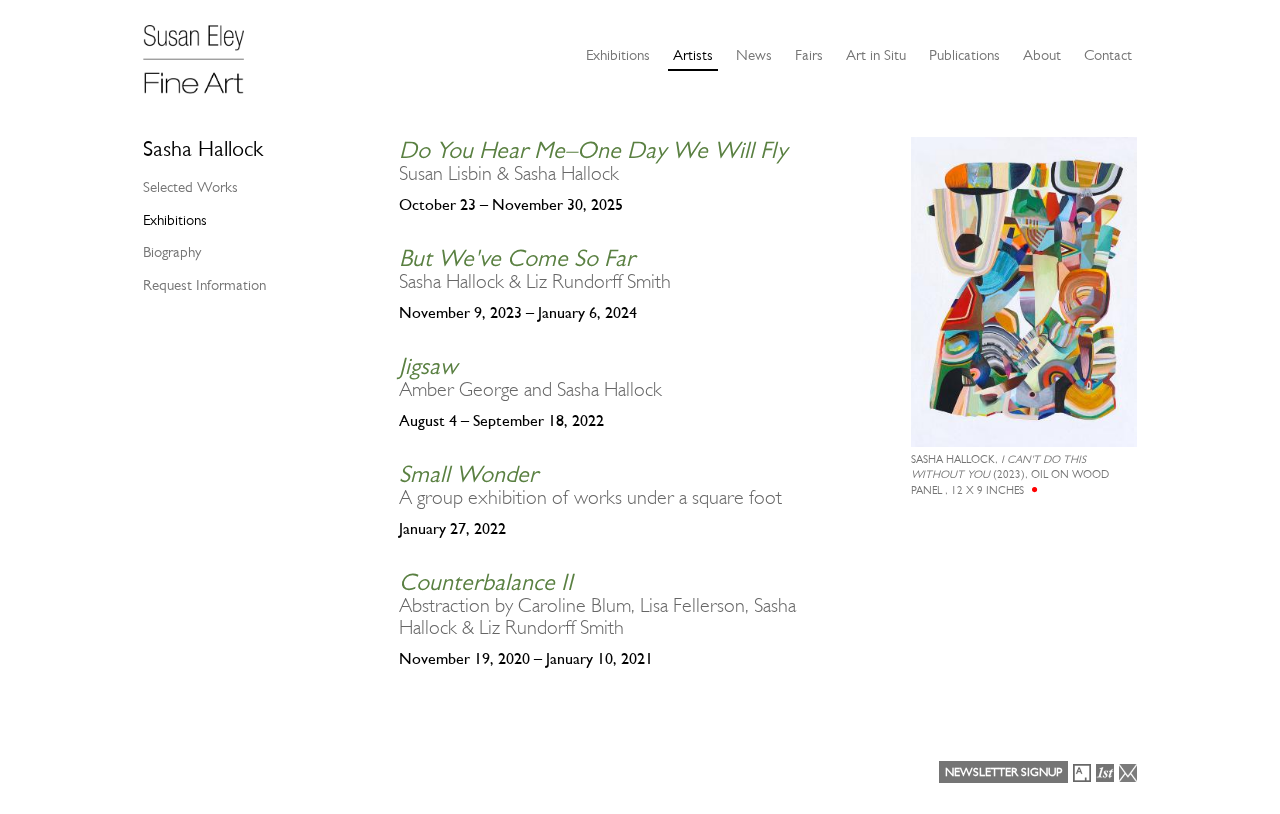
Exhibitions (618, 55)
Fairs (809, 55)
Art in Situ (876, 55)
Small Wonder (468, 474)
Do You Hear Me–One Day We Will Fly (593, 150)
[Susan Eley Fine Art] (203, 52)
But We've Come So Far (517, 258)
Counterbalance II (486, 582)
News (754, 55)
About (1042, 55)
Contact (1108, 55)
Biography (172, 252)
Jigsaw (428, 366)
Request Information (204, 285)
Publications (964, 55)
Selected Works (190, 187)
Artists (693, 55)
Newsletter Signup (1003, 772)
